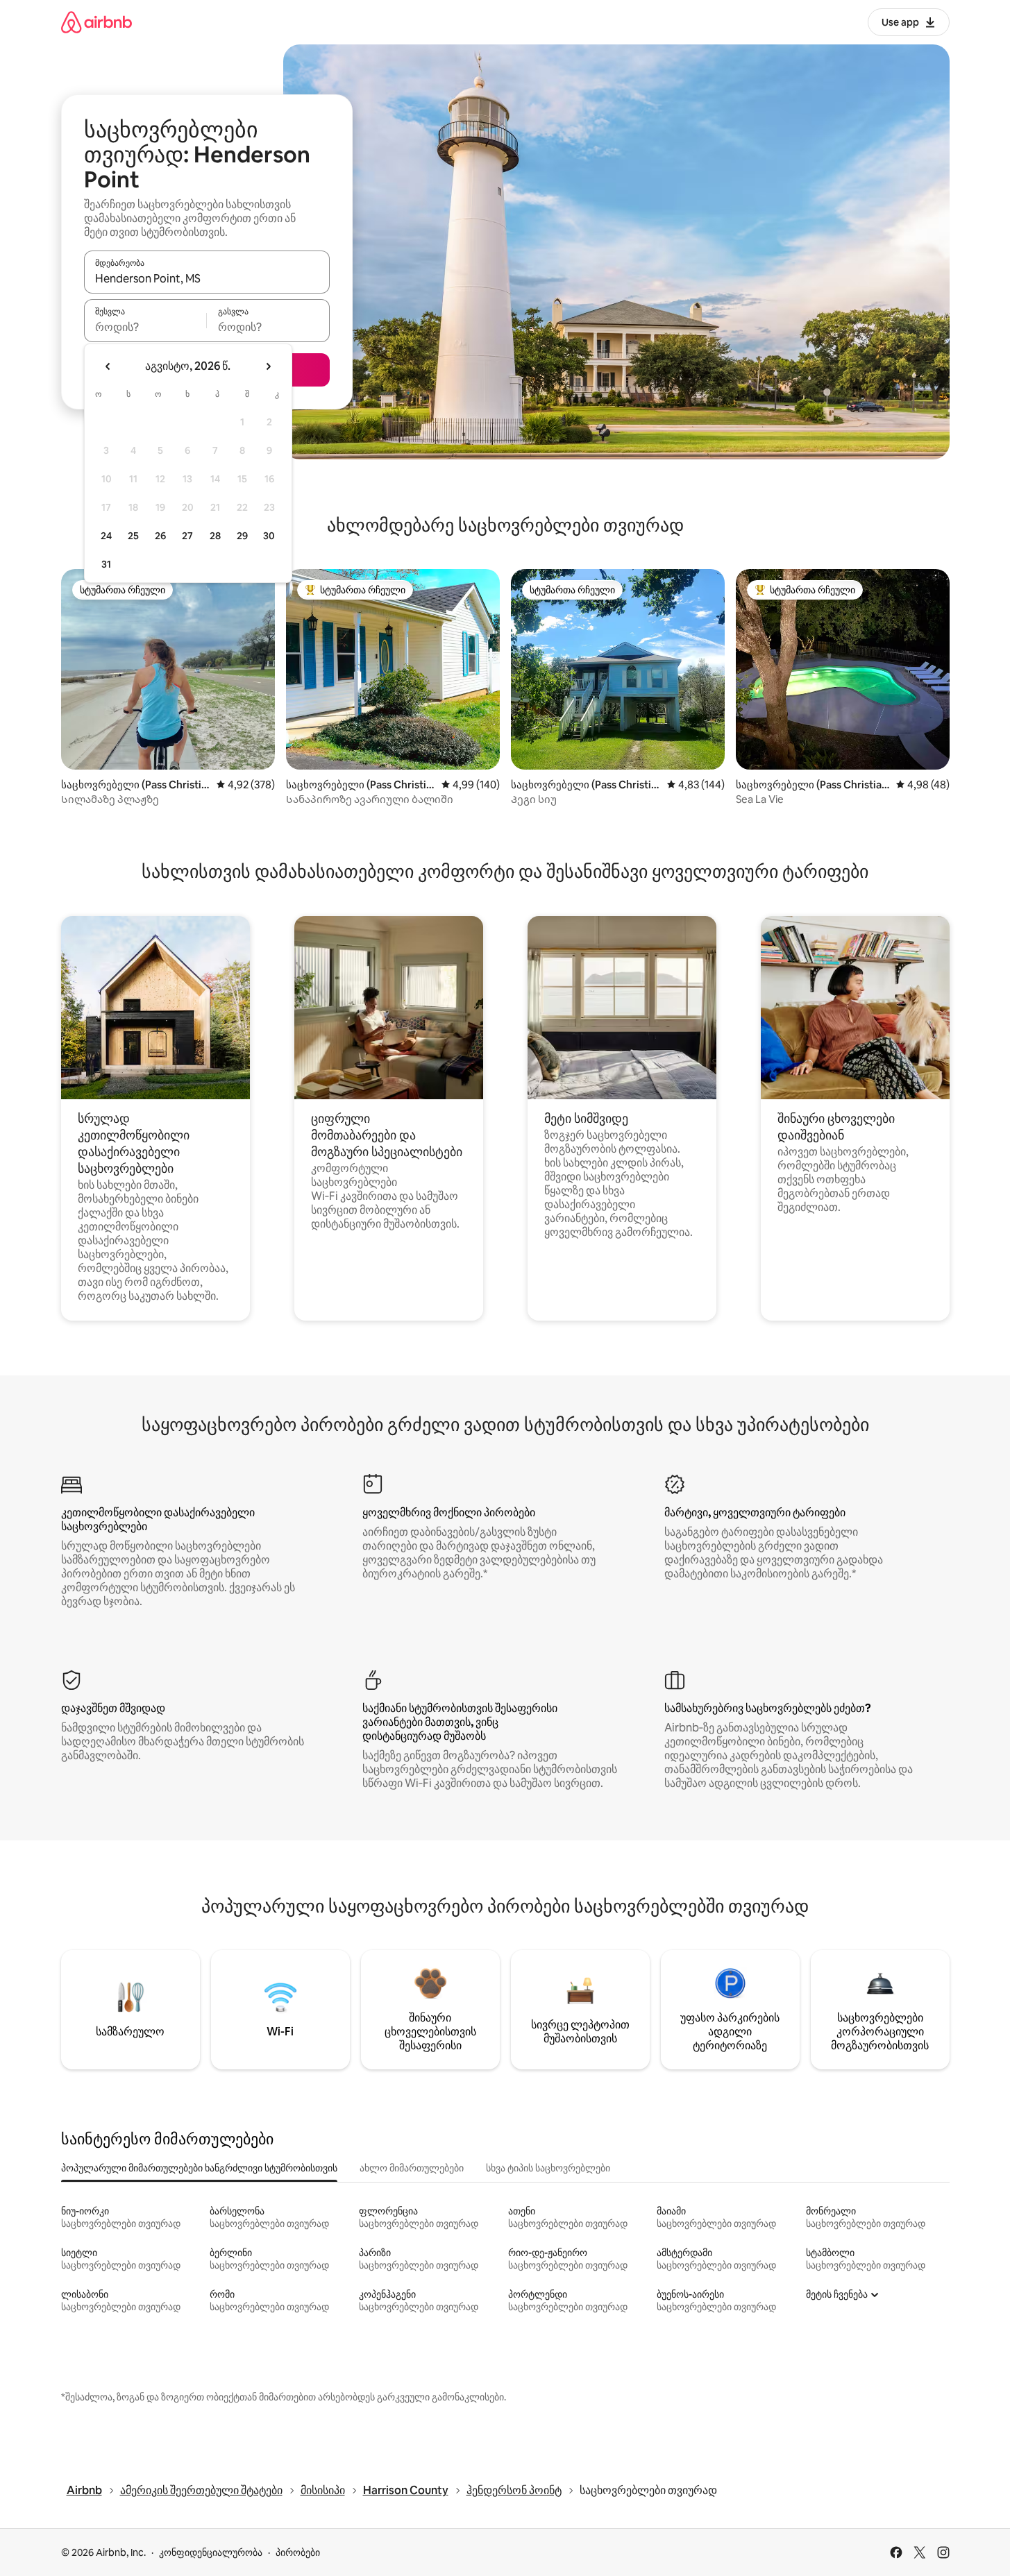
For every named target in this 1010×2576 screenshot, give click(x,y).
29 (242, 536)
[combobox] (207, 278)
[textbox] (145, 327)
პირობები (298, 2552)
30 (269, 536)
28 (215, 536)
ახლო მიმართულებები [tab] (412, 2168)
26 (160, 536)
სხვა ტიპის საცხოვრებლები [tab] (548, 2168)
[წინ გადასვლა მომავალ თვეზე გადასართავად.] (268, 366)
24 (106, 536)
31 (106, 564)
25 (133, 536)
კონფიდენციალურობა (211, 2552)
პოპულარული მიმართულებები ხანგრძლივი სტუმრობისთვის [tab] (199, 2168)
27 (187, 536)
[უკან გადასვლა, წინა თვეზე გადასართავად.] (108, 366)
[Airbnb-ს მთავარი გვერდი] (96, 22)
